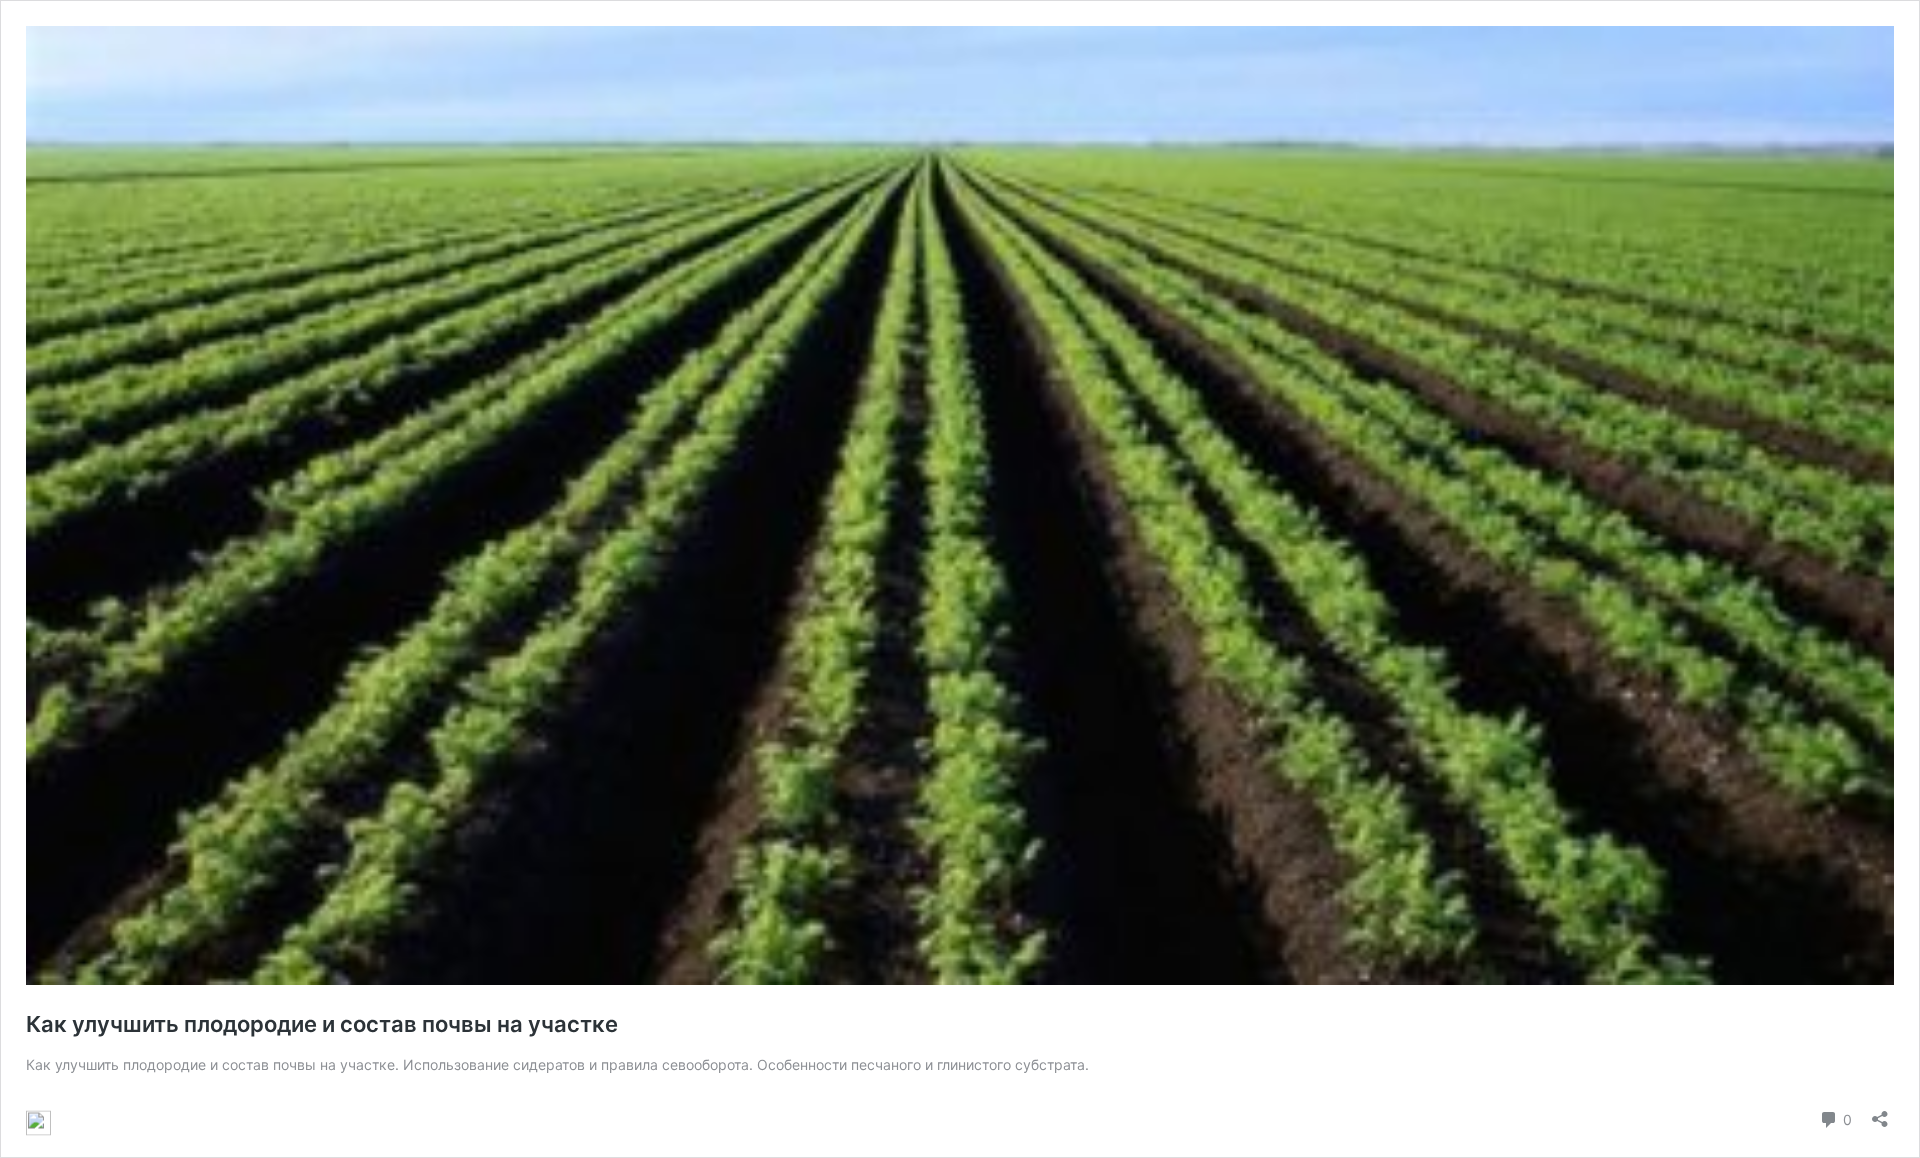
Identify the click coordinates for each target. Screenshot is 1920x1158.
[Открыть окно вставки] (1880, 1112)
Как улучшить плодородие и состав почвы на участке (322, 1024)
